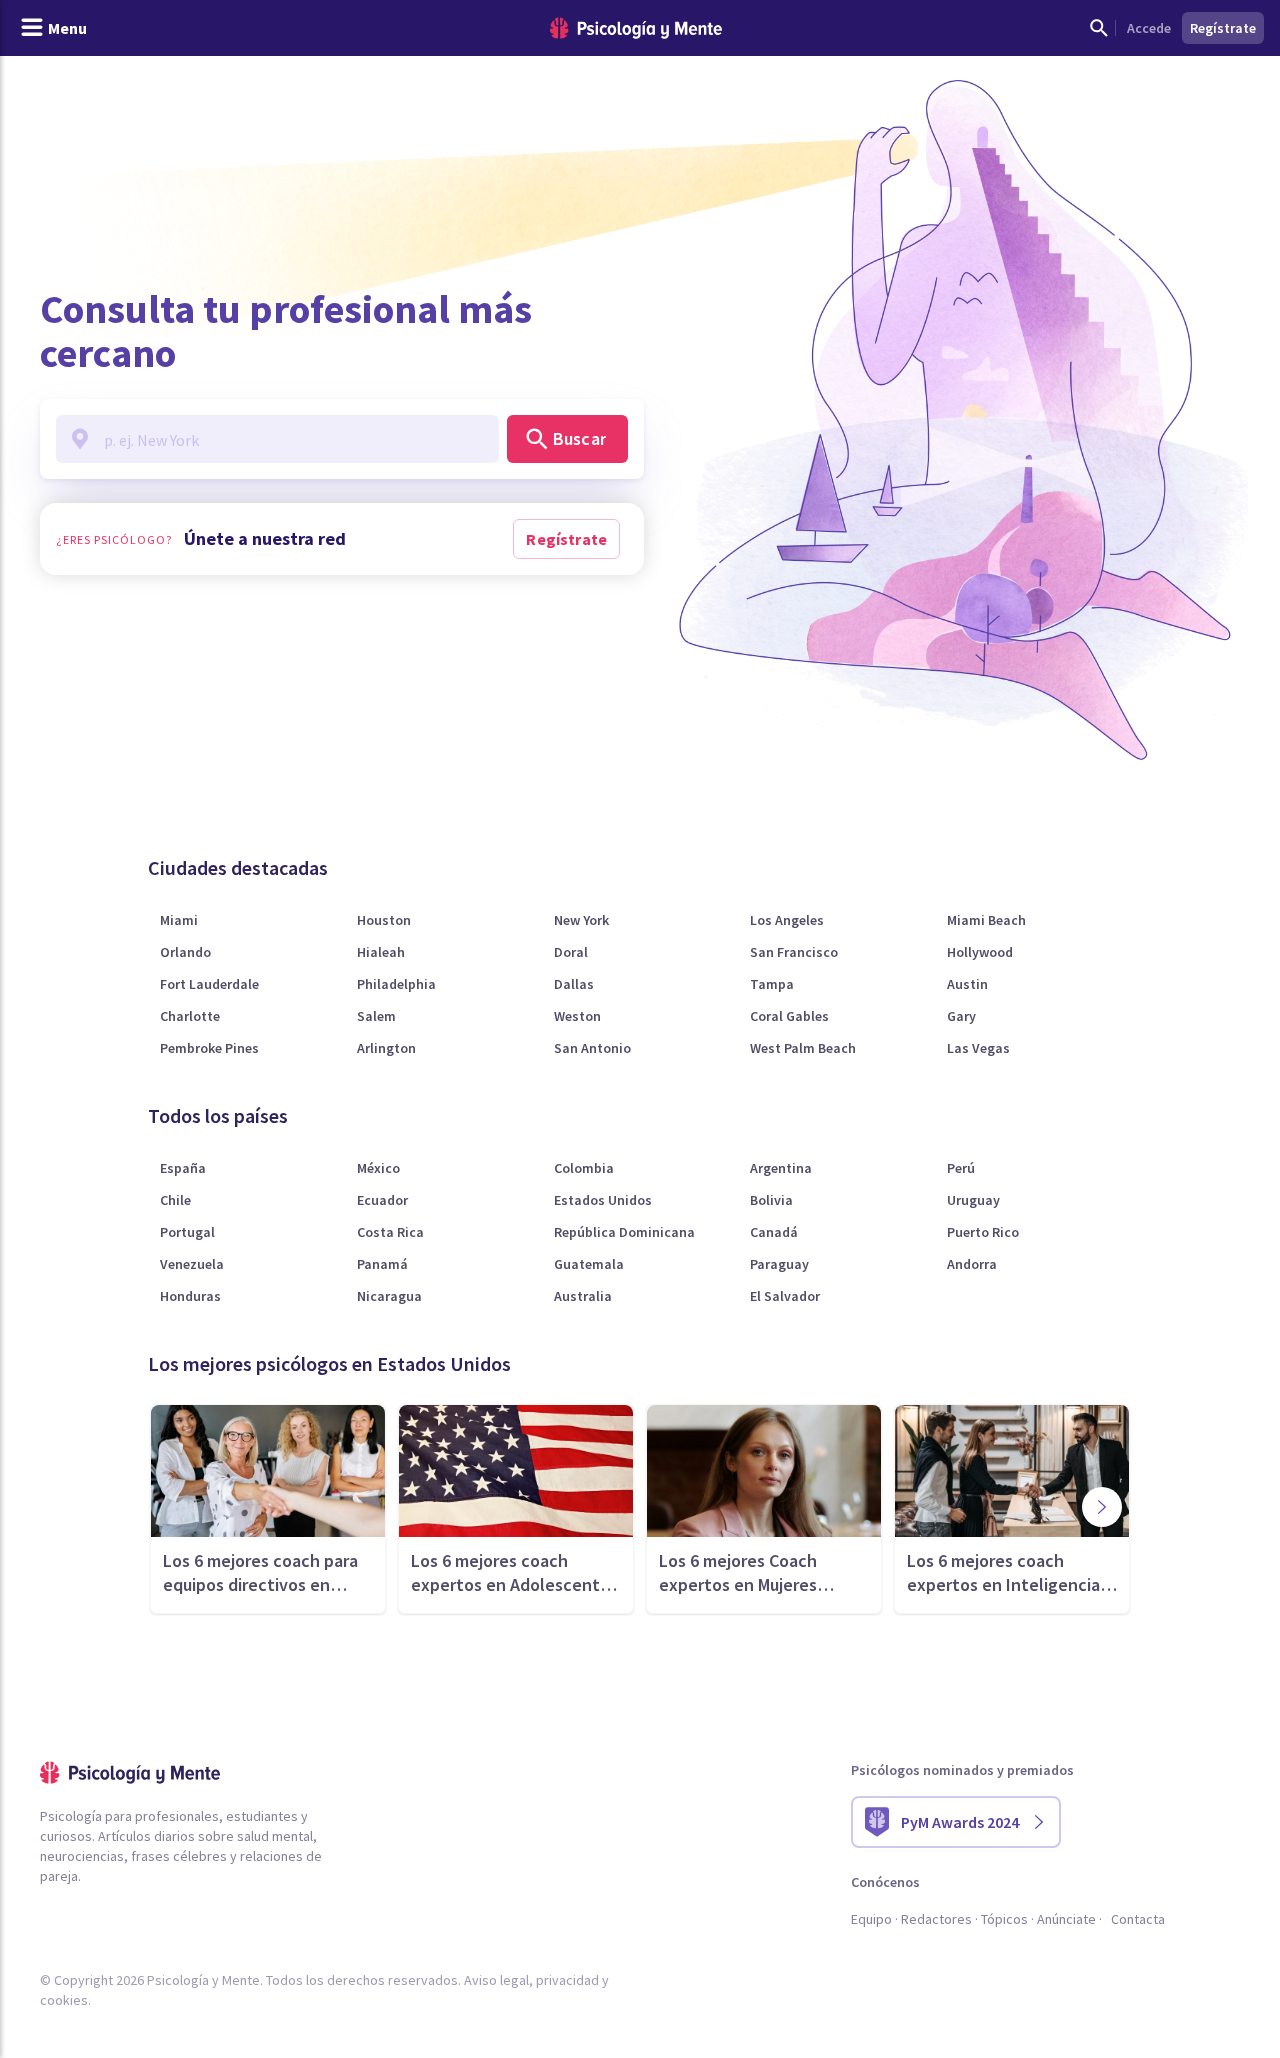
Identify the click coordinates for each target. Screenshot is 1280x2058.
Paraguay (779, 1264)
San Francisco (794, 952)
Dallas (574, 984)
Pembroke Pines (209, 1048)
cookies (64, 2000)
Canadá (774, 1232)
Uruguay (973, 1200)
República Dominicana (624, 1232)
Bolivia (771, 1200)
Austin (967, 984)
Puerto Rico (983, 1232)
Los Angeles (787, 920)
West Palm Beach (803, 1048)
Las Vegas (978, 1048)
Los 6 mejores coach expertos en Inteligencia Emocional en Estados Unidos (1003, 1573)
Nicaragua (389, 1296)
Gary (961, 1016)
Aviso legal (496, 1980)
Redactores (936, 1919)
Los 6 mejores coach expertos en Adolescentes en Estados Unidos (514, 1573)
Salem (376, 1016)
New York (581, 920)
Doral (571, 952)
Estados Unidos (603, 1200)
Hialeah (381, 952)
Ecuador (382, 1200)
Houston (384, 920)
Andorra (972, 1264)
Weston (577, 1016)
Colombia (584, 1168)
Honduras (190, 1296)
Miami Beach (986, 920)
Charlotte (190, 1016)
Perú (961, 1168)
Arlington (386, 1048)
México (378, 1168)
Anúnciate (1066, 1919)
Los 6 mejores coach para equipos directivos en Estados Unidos (260, 1573)
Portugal (187, 1232)
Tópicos (1004, 1919)
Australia (583, 1296)
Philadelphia (396, 984)
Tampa (772, 984)
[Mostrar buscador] (1099, 28)
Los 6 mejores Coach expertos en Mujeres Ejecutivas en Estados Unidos (743, 1573)
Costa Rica (390, 1232)
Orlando (185, 952)
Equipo (871, 1919)
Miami (179, 920)
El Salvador (785, 1296)
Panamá (382, 1264)
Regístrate (566, 539)
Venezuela (192, 1264)
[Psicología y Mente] (636, 28)
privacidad (567, 1980)
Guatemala (589, 1264)
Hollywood (980, 952)
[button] (1102, 1507)
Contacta (1138, 1919)
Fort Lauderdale (209, 984)
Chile (175, 1200)
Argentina (781, 1168)
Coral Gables (789, 1016)
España (183, 1168)
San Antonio (592, 1048)
